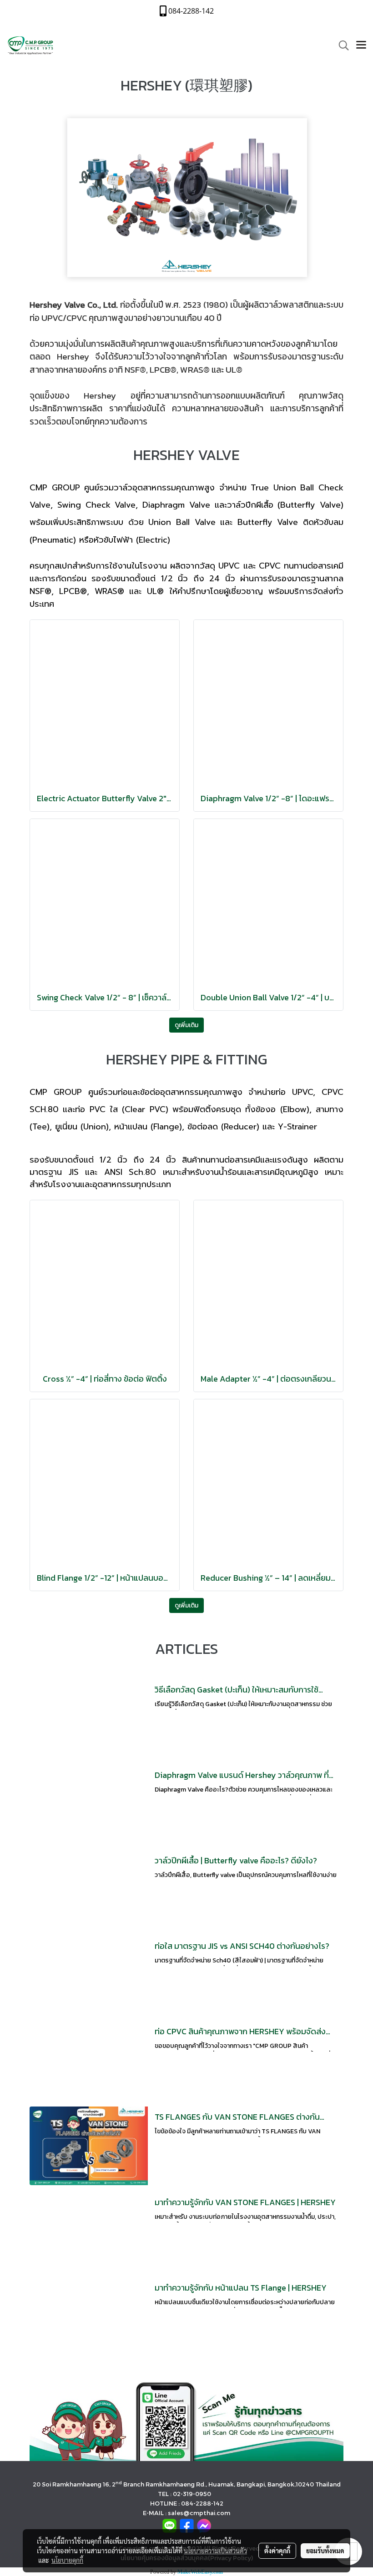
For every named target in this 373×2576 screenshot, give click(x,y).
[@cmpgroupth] (169, 2525)
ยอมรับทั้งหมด (325, 2551)
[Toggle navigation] (361, 45)
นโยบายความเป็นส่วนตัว (215, 2551)
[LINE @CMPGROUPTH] (186, 2420)
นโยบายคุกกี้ (67, 2560)
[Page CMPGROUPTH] (187, 2525)
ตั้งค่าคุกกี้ (277, 2551)
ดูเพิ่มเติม (186, 1025)
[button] (341, 45)
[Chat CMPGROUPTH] (204, 2525)
